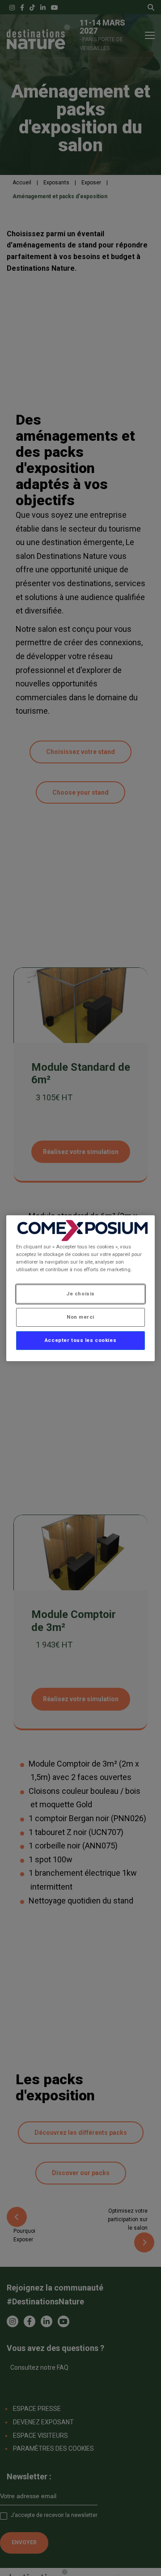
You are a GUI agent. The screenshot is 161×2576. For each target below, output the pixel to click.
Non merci (80, 1317)
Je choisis (80, 1294)
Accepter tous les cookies (80, 1340)
